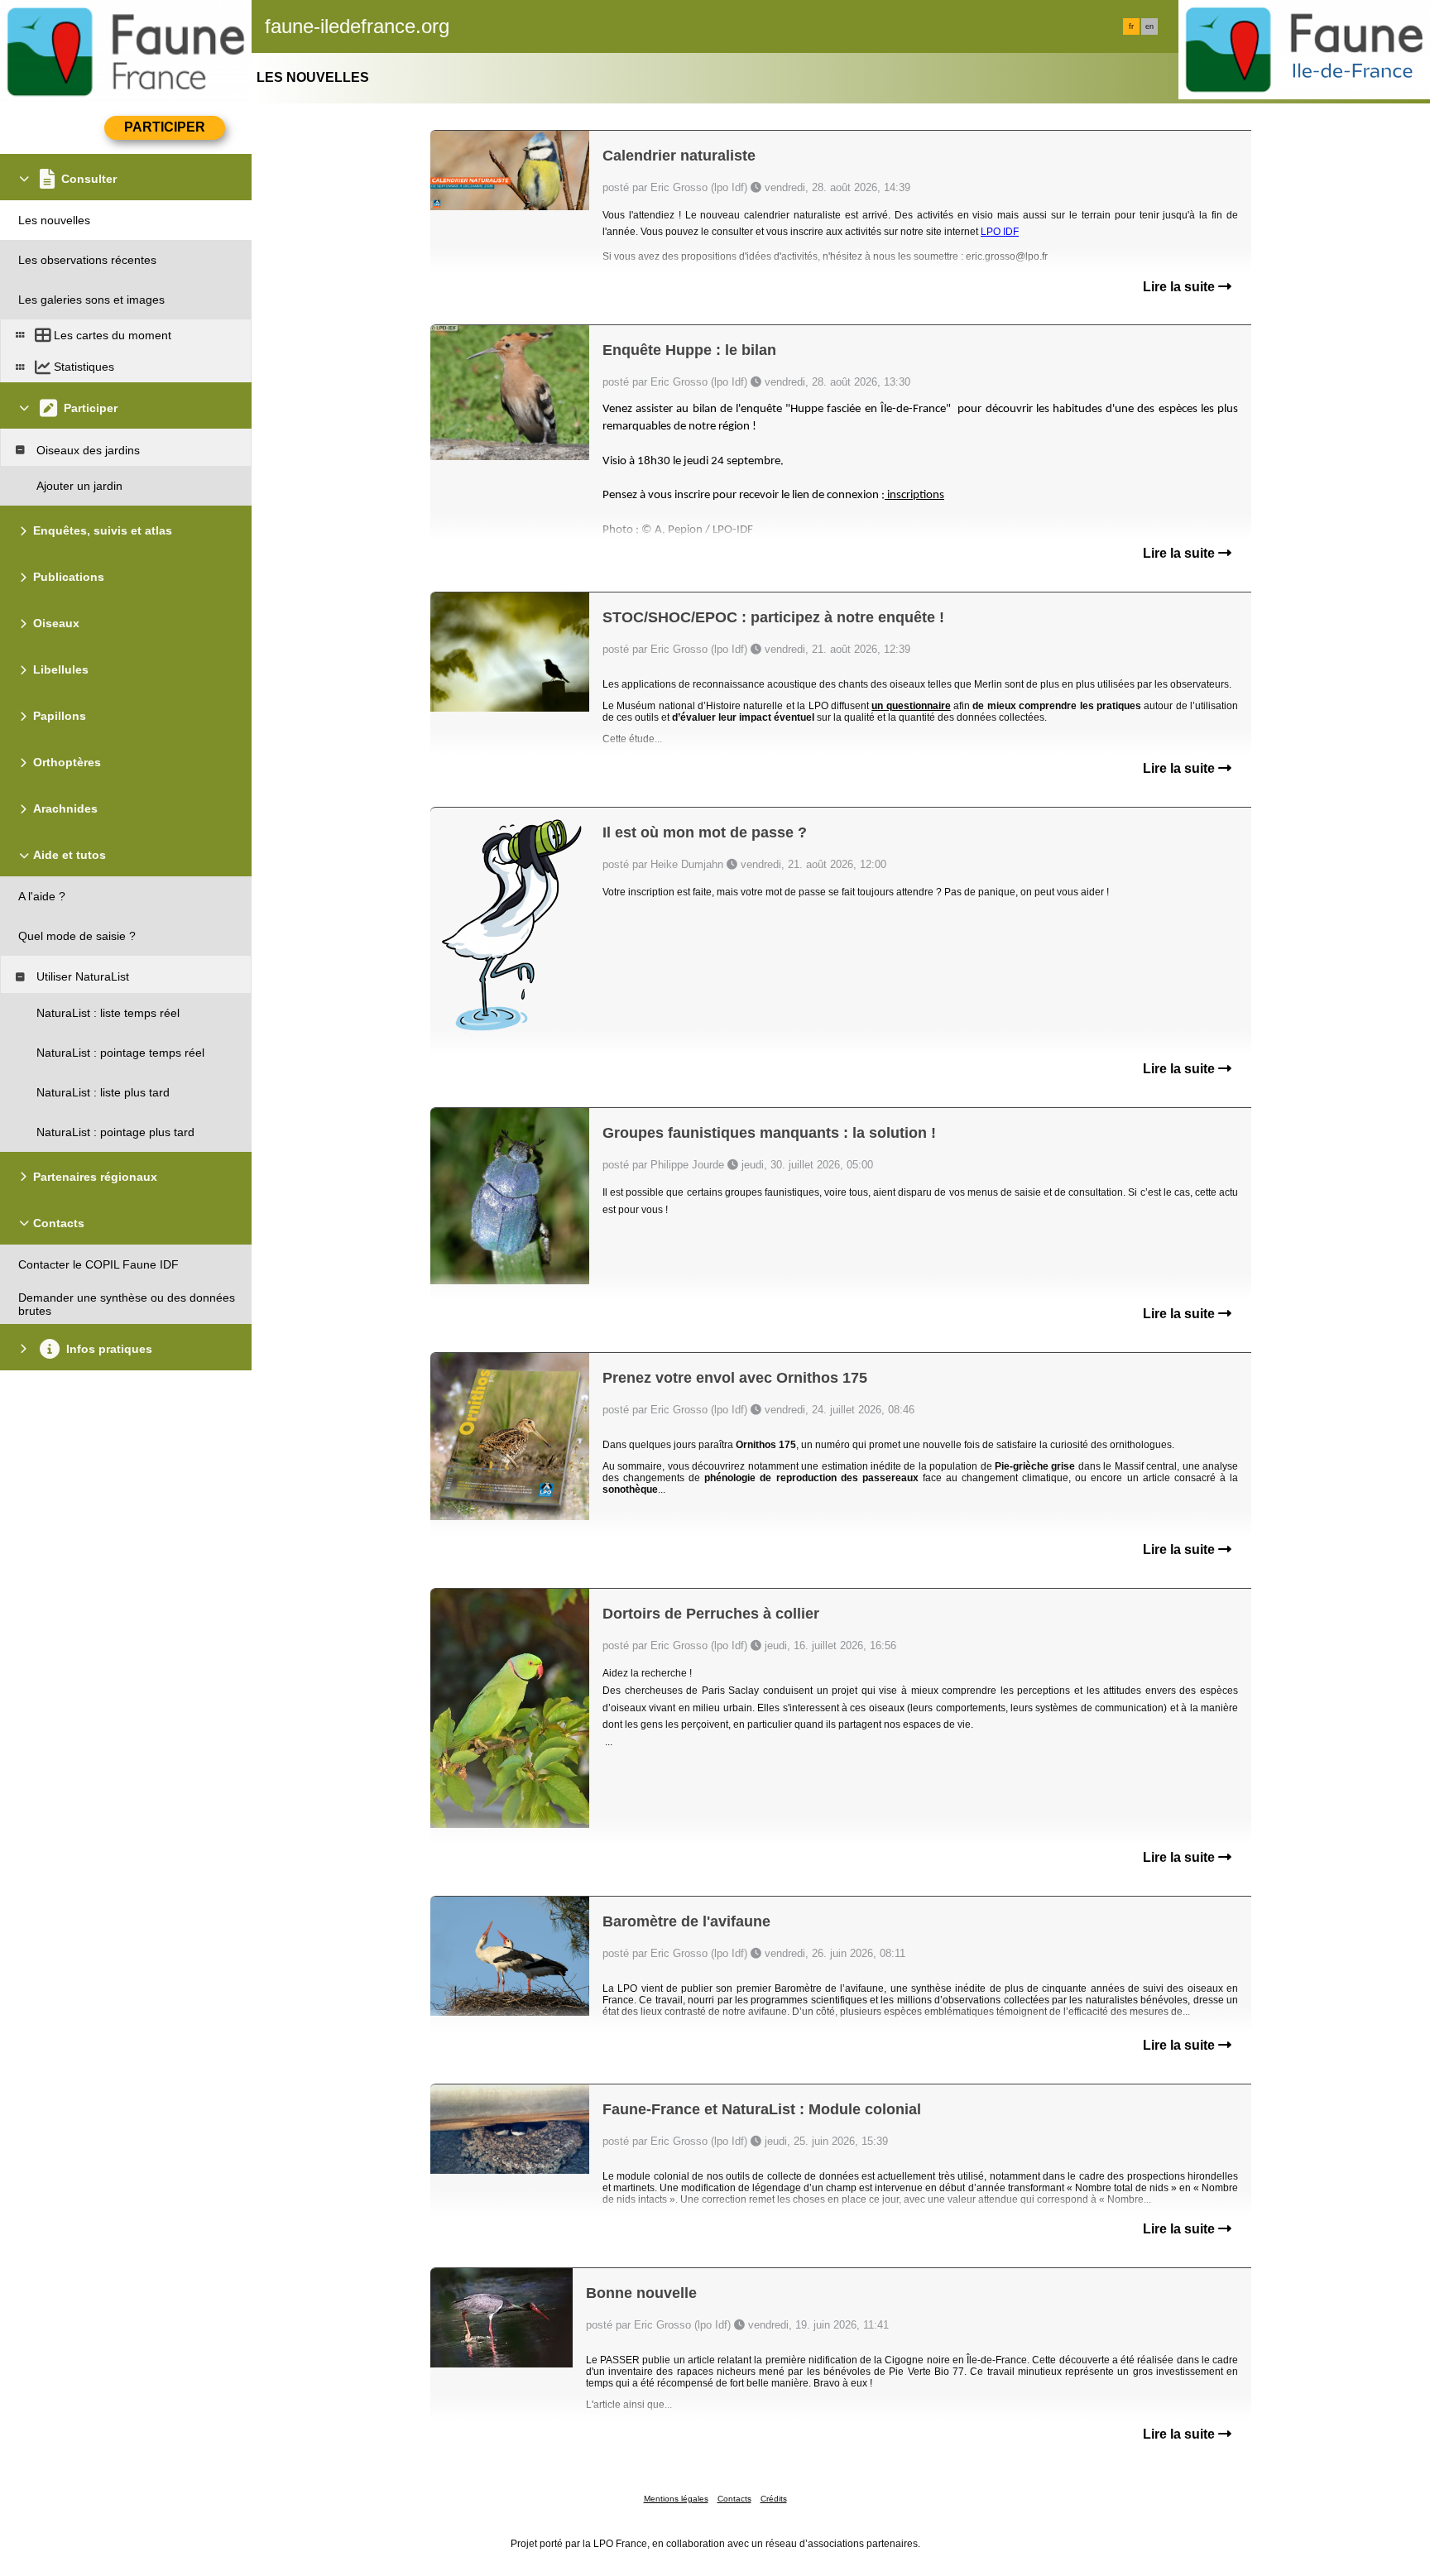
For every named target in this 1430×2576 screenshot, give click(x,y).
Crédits (774, 2499)
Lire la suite (1180, 287)
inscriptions (914, 495)
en (1149, 26)
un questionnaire (911, 706)
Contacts (734, 2499)
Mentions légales (676, 2499)
